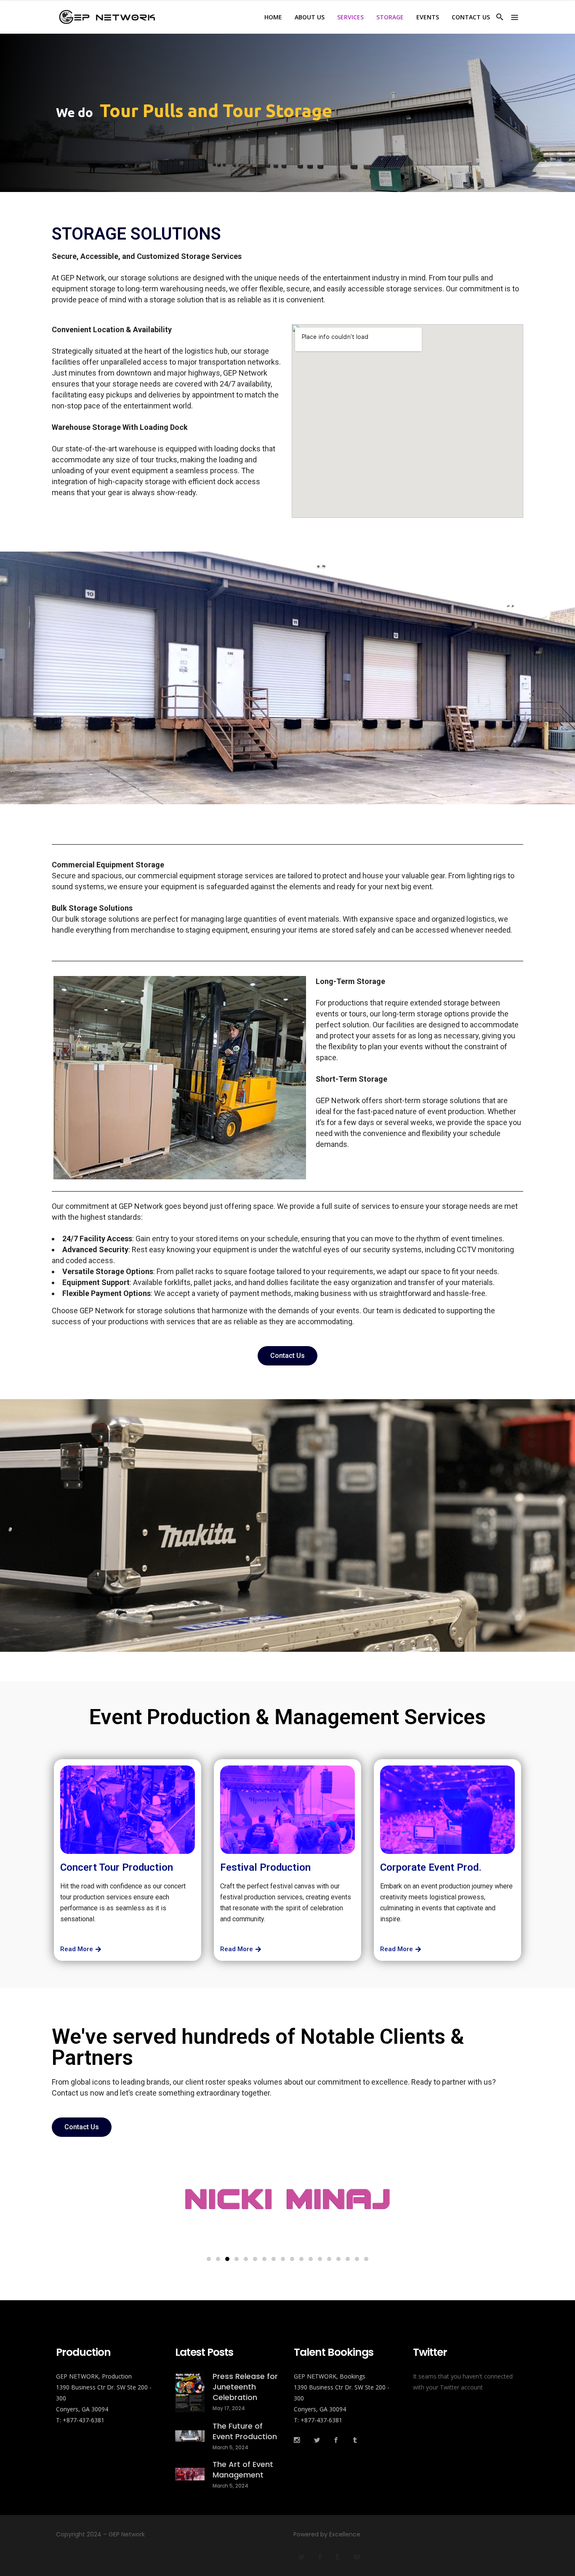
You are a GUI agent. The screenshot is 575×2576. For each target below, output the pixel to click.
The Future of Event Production (245, 2431)
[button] (209, 2259)
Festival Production (265, 1867)
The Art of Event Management (243, 2469)
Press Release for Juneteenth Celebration (245, 2387)
